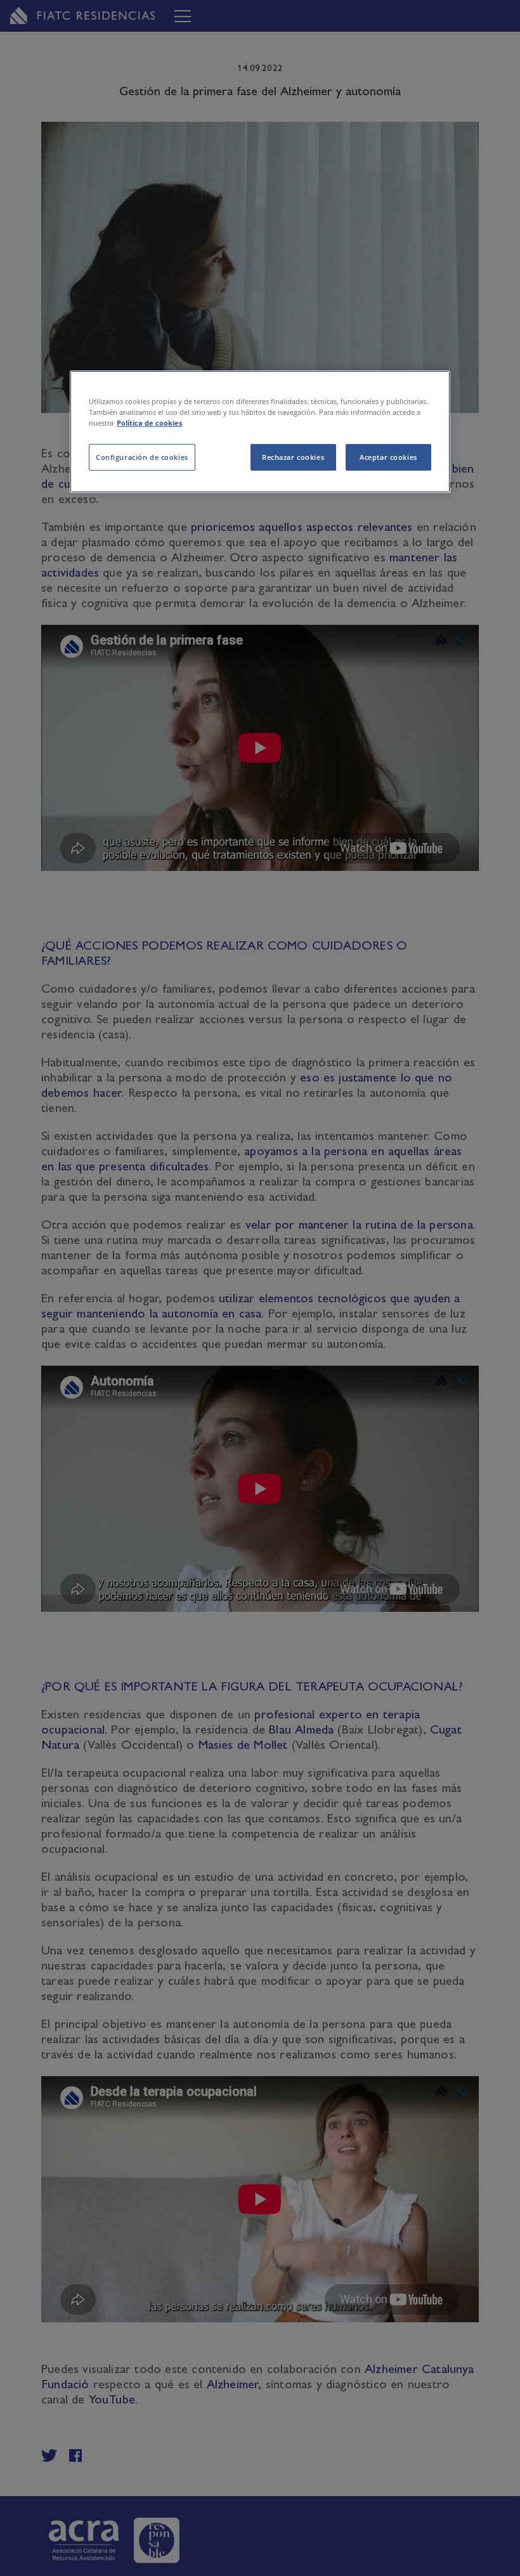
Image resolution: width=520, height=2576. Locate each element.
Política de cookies (149, 423)
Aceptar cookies (388, 457)
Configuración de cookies (142, 457)
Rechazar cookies (293, 457)
